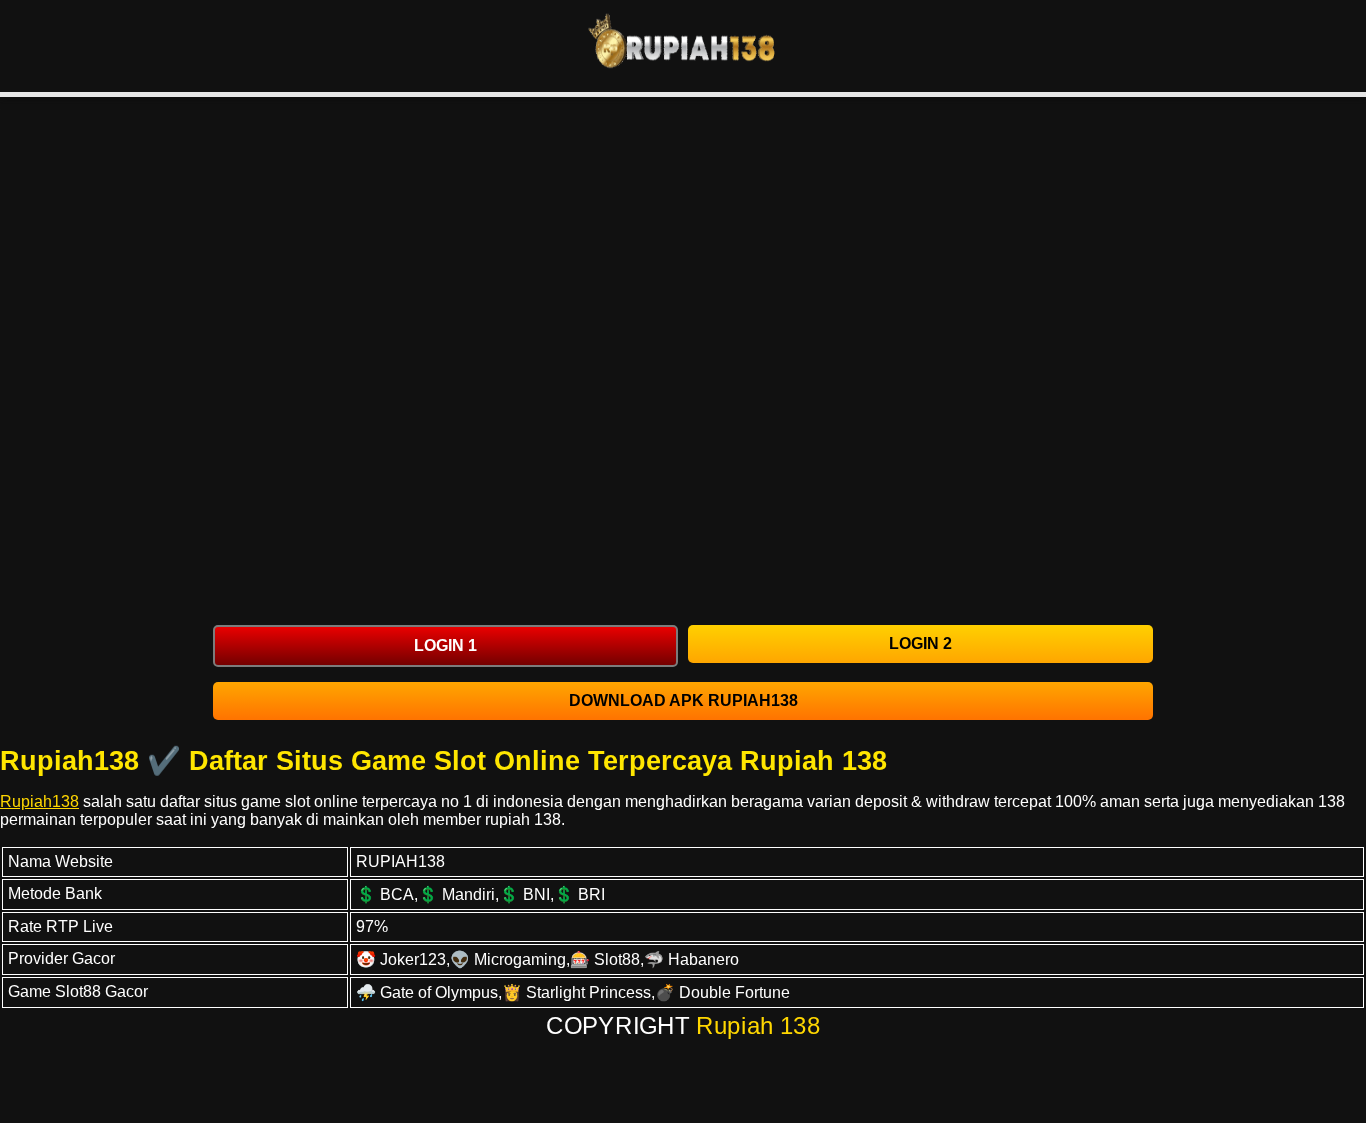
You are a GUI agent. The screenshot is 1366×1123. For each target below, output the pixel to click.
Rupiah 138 (758, 1026)
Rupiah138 (39, 801)
